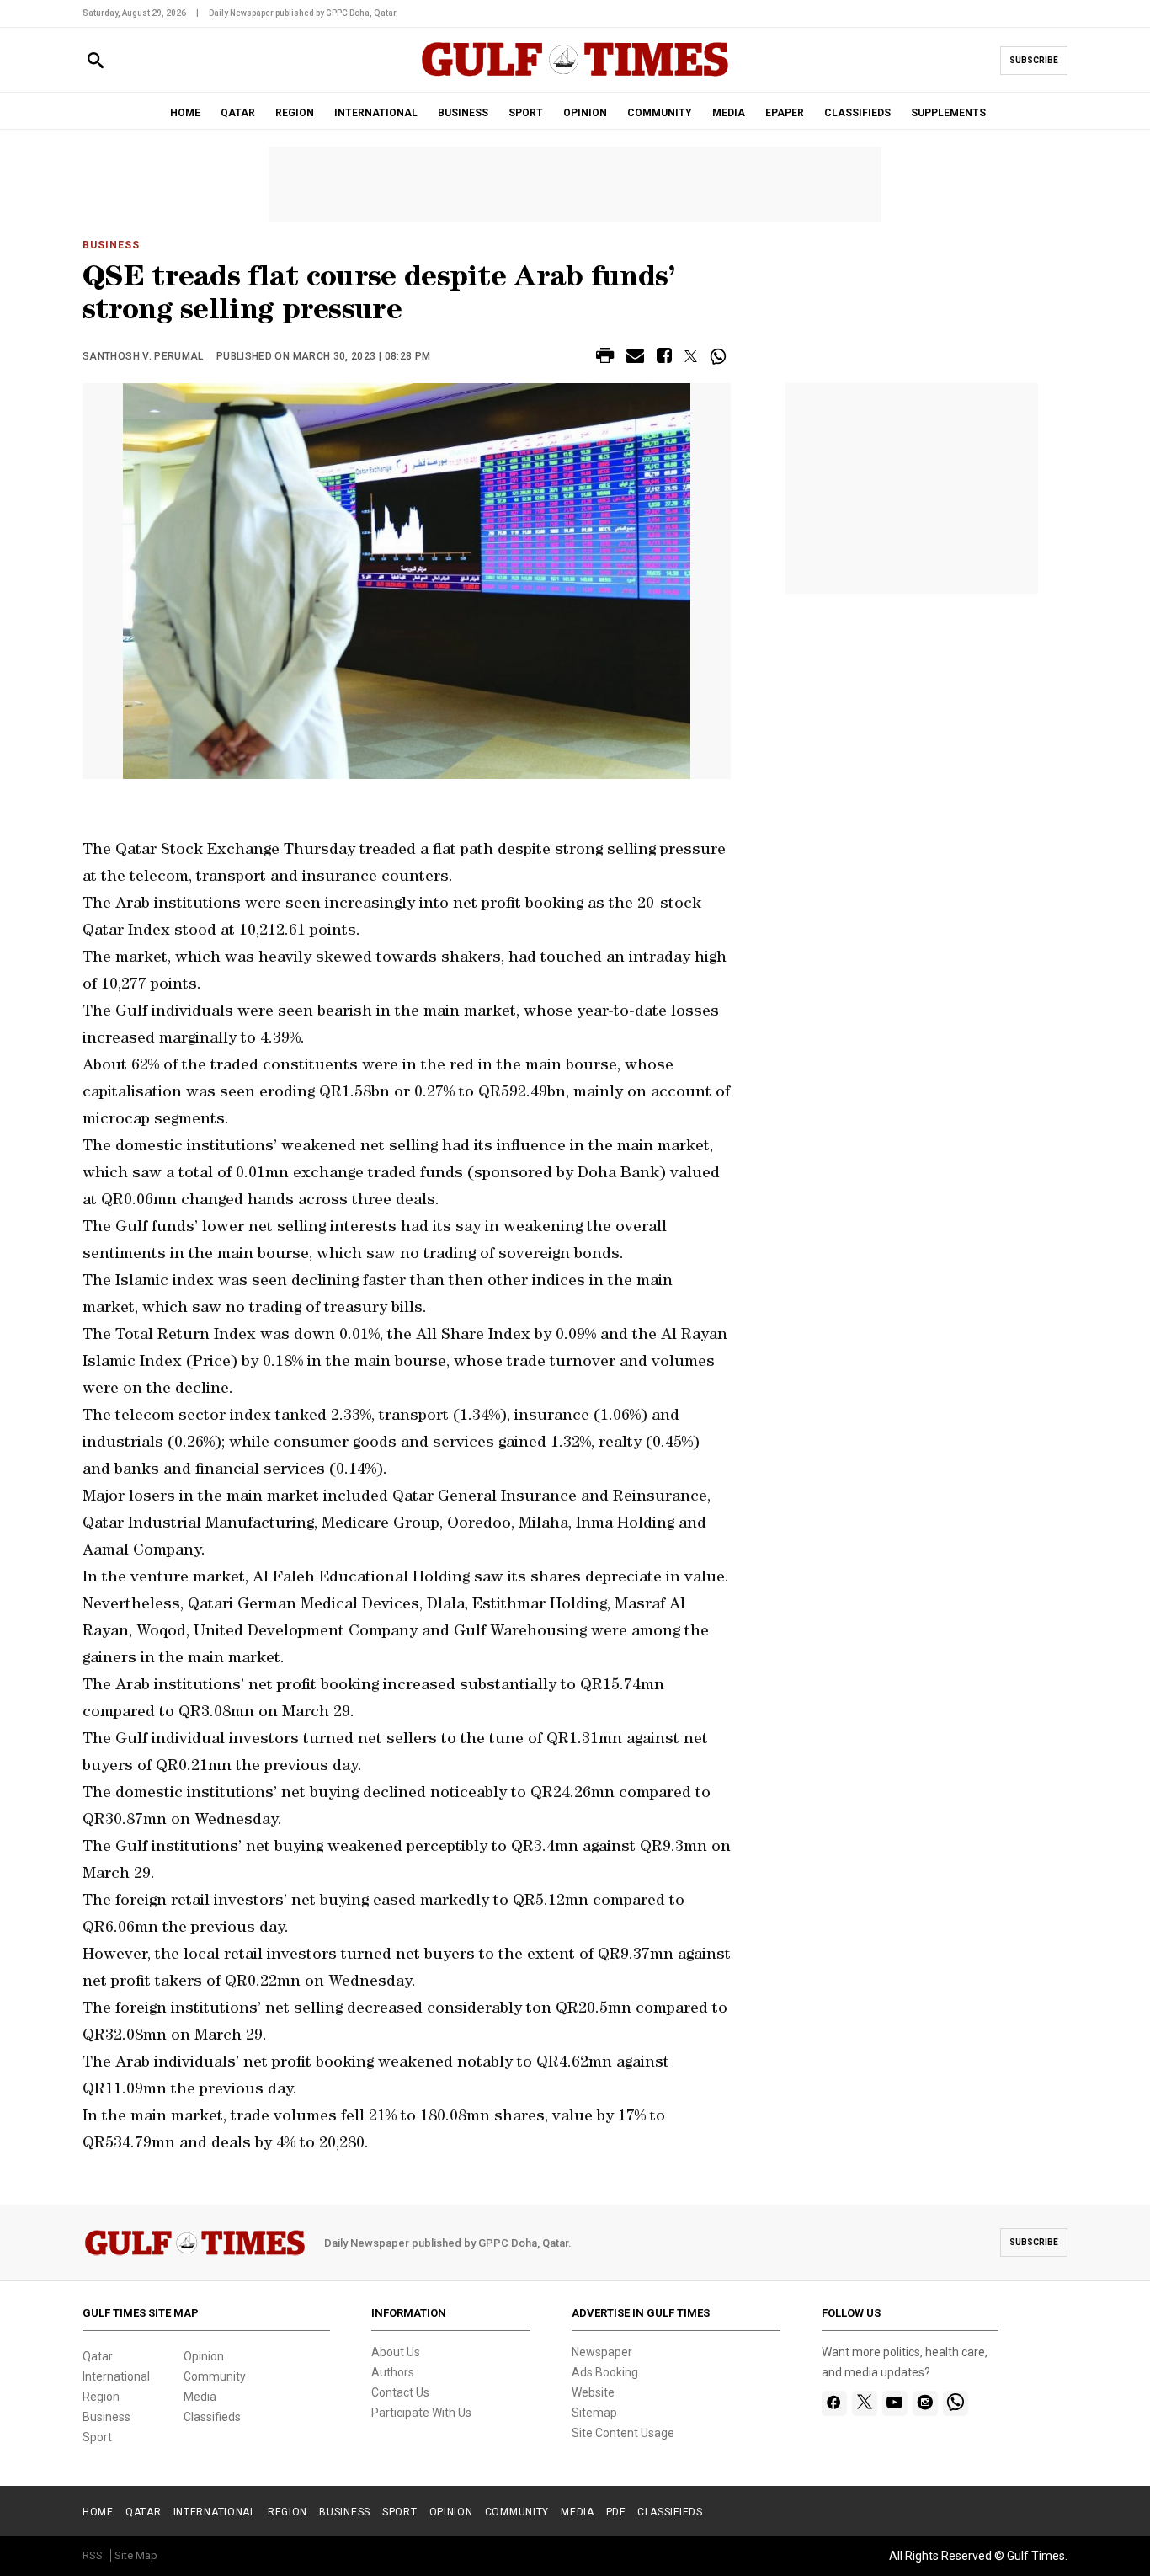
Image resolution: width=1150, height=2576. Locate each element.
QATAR (238, 113)
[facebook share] (664, 358)
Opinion (204, 2356)
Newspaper (602, 2352)
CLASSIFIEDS (857, 113)
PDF (616, 2512)
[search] (96, 61)
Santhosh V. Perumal (143, 356)
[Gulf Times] (575, 75)
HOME (185, 113)
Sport (97, 2437)
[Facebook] (834, 2403)
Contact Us (400, 2392)
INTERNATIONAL (376, 113)
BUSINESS (463, 113)
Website (593, 2392)
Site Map (136, 2555)
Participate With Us (421, 2413)
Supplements (948, 113)
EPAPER (785, 113)
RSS (93, 2555)
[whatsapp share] (720, 356)
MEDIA (729, 113)
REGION (295, 113)
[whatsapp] (956, 2403)
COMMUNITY (660, 113)
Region (101, 2397)
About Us (396, 2352)
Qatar (98, 2356)
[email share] (635, 358)
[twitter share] (691, 356)
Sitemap (594, 2413)
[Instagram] (925, 2403)
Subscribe (1034, 60)
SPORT (526, 113)
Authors (393, 2372)
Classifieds (212, 2417)
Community (215, 2376)
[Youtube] (894, 2403)
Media (200, 2397)
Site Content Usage (623, 2433)
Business (111, 245)
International (116, 2376)
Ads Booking (605, 2372)
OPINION (585, 113)
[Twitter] (865, 2403)
